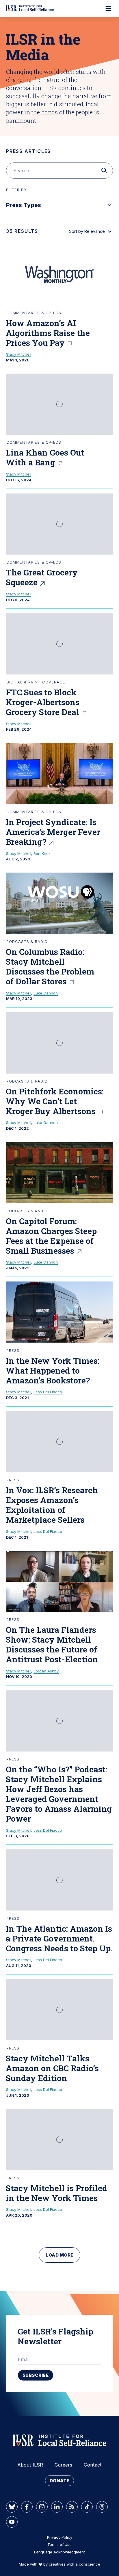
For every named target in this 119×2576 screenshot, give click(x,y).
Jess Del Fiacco (48, 1392)
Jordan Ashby (46, 1671)
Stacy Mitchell (19, 354)
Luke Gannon (46, 993)
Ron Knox (42, 853)
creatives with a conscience (75, 2564)
